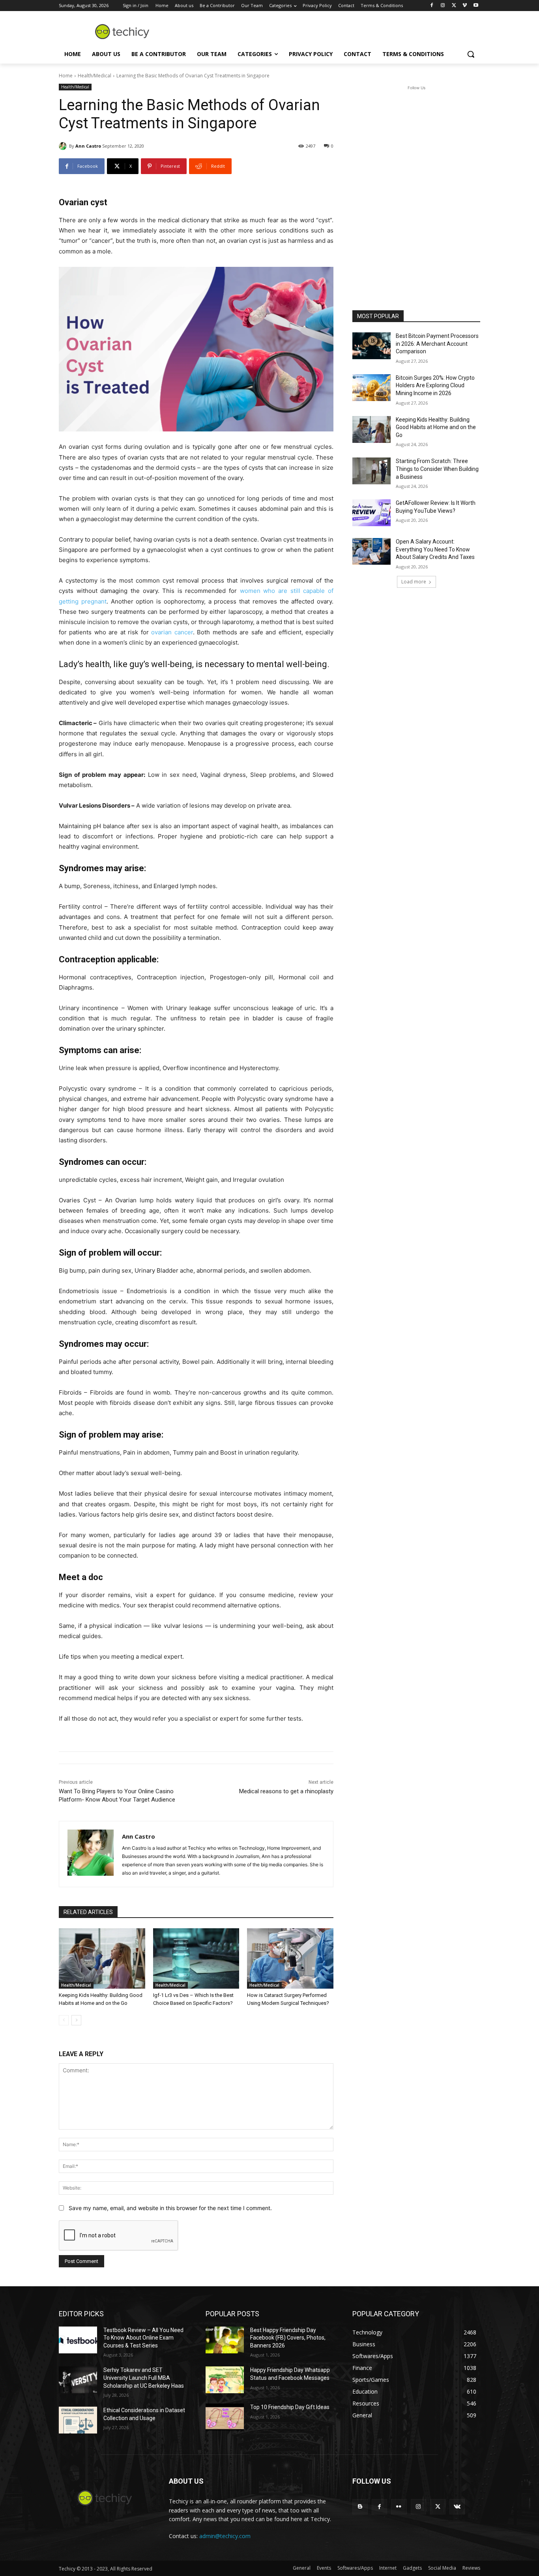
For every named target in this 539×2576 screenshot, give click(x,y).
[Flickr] (399, 2507)
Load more (414, 582)
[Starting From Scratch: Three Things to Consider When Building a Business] (371, 471)
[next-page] (76, 2020)
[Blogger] (360, 2507)
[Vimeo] (465, 6)
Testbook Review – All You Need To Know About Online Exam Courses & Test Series (143, 2338)
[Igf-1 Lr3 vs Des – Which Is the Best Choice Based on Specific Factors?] (196, 1958)
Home (66, 76)
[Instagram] (443, 6)
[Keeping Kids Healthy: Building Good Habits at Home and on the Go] (102, 1958)
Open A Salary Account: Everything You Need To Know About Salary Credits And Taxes (435, 549)
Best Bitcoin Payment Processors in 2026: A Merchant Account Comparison (437, 344)
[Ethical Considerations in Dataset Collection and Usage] (78, 2420)
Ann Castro (88, 146)
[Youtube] (476, 6)
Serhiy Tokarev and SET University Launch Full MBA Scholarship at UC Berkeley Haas (144, 2378)
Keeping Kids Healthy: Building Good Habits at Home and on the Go (436, 427)
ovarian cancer (172, 632)
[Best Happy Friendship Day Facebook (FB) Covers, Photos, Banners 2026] (225, 2340)
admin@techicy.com (225, 2536)
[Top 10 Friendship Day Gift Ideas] (225, 2417)
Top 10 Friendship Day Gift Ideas (290, 2407)
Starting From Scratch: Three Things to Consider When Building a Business (437, 469)
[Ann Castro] (64, 146)
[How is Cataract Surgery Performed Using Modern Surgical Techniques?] (290, 1958)
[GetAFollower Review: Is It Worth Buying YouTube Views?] (371, 513)
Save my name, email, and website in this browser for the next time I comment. (170, 2208)
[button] (471, 54)
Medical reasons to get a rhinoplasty (286, 1791)
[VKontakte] (457, 2507)
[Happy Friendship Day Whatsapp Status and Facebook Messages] (225, 2380)
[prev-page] (64, 2020)
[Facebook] (432, 6)
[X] (454, 6)
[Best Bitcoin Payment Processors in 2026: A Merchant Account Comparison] (371, 346)
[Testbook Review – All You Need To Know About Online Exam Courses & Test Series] (78, 2340)
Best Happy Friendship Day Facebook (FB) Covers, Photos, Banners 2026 (288, 2338)
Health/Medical (95, 76)
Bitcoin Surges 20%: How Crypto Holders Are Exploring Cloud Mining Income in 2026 (435, 385)
